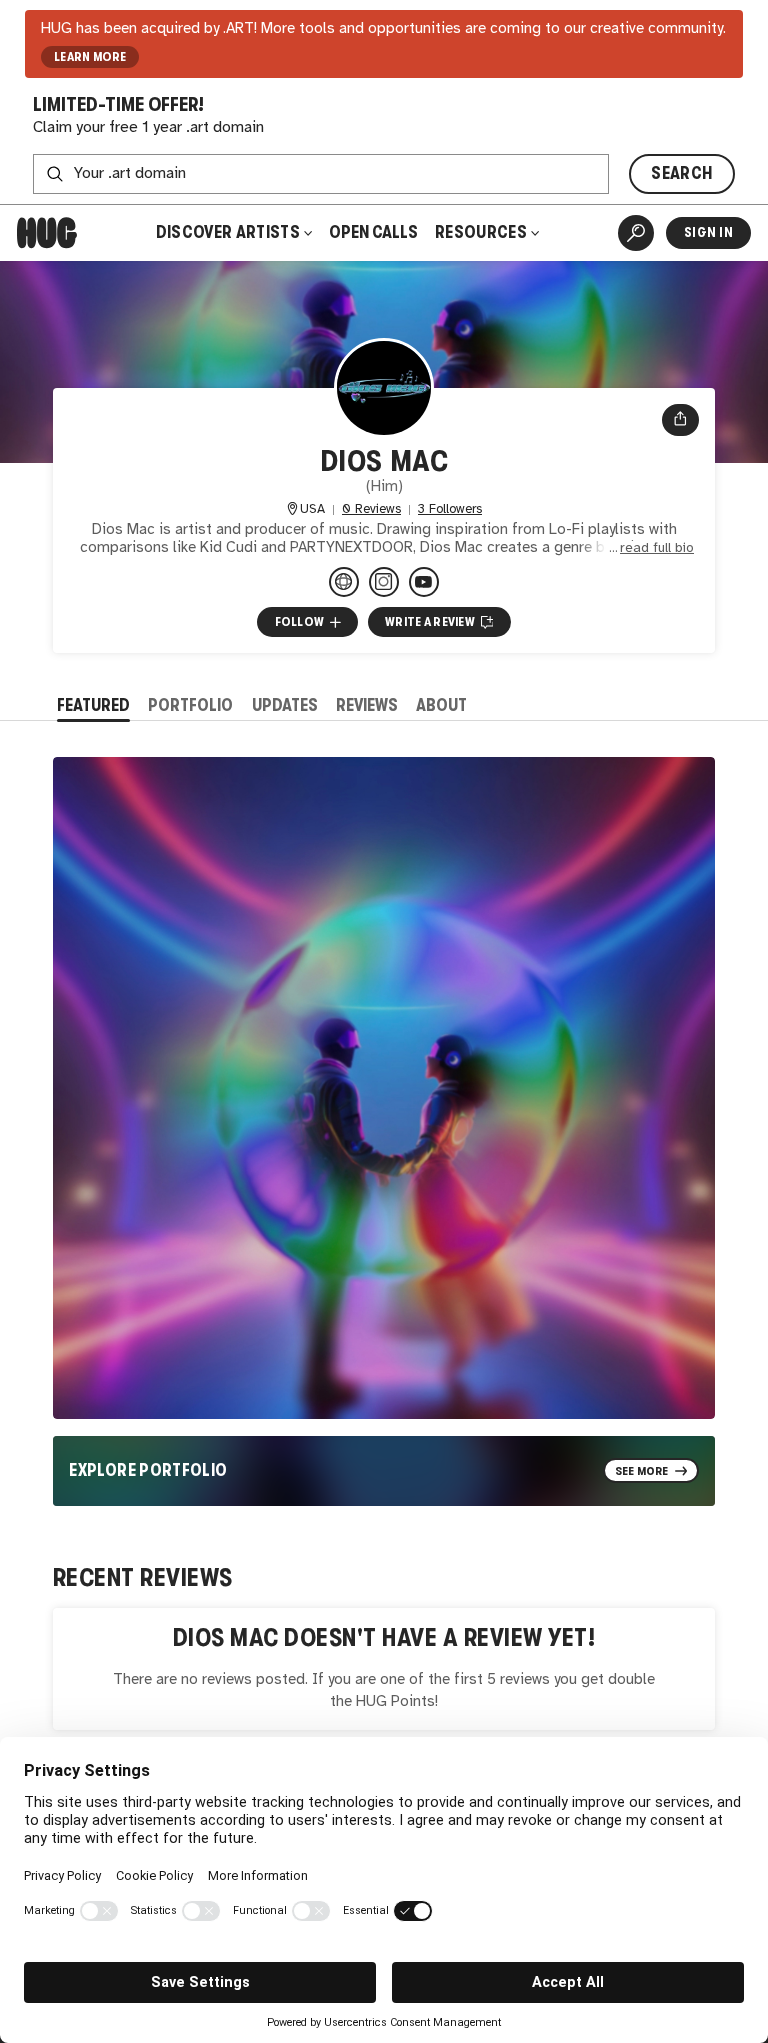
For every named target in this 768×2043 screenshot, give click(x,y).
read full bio (657, 548)
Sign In (708, 232)
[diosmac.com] (344, 582)
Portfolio (190, 705)
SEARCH (681, 173)
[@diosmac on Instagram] (384, 582)
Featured (93, 705)
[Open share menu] (680, 420)
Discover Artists (228, 232)
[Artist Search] (636, 233)
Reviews (367, 705)
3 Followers (450, 509)
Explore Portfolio (148, 1470)
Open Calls (373, 232)
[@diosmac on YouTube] (424, 582)
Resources (482, 232)
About (441, 705)
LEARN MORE (90, 57)
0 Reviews (371, 509)
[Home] (47, 233)
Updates (285, 705)
